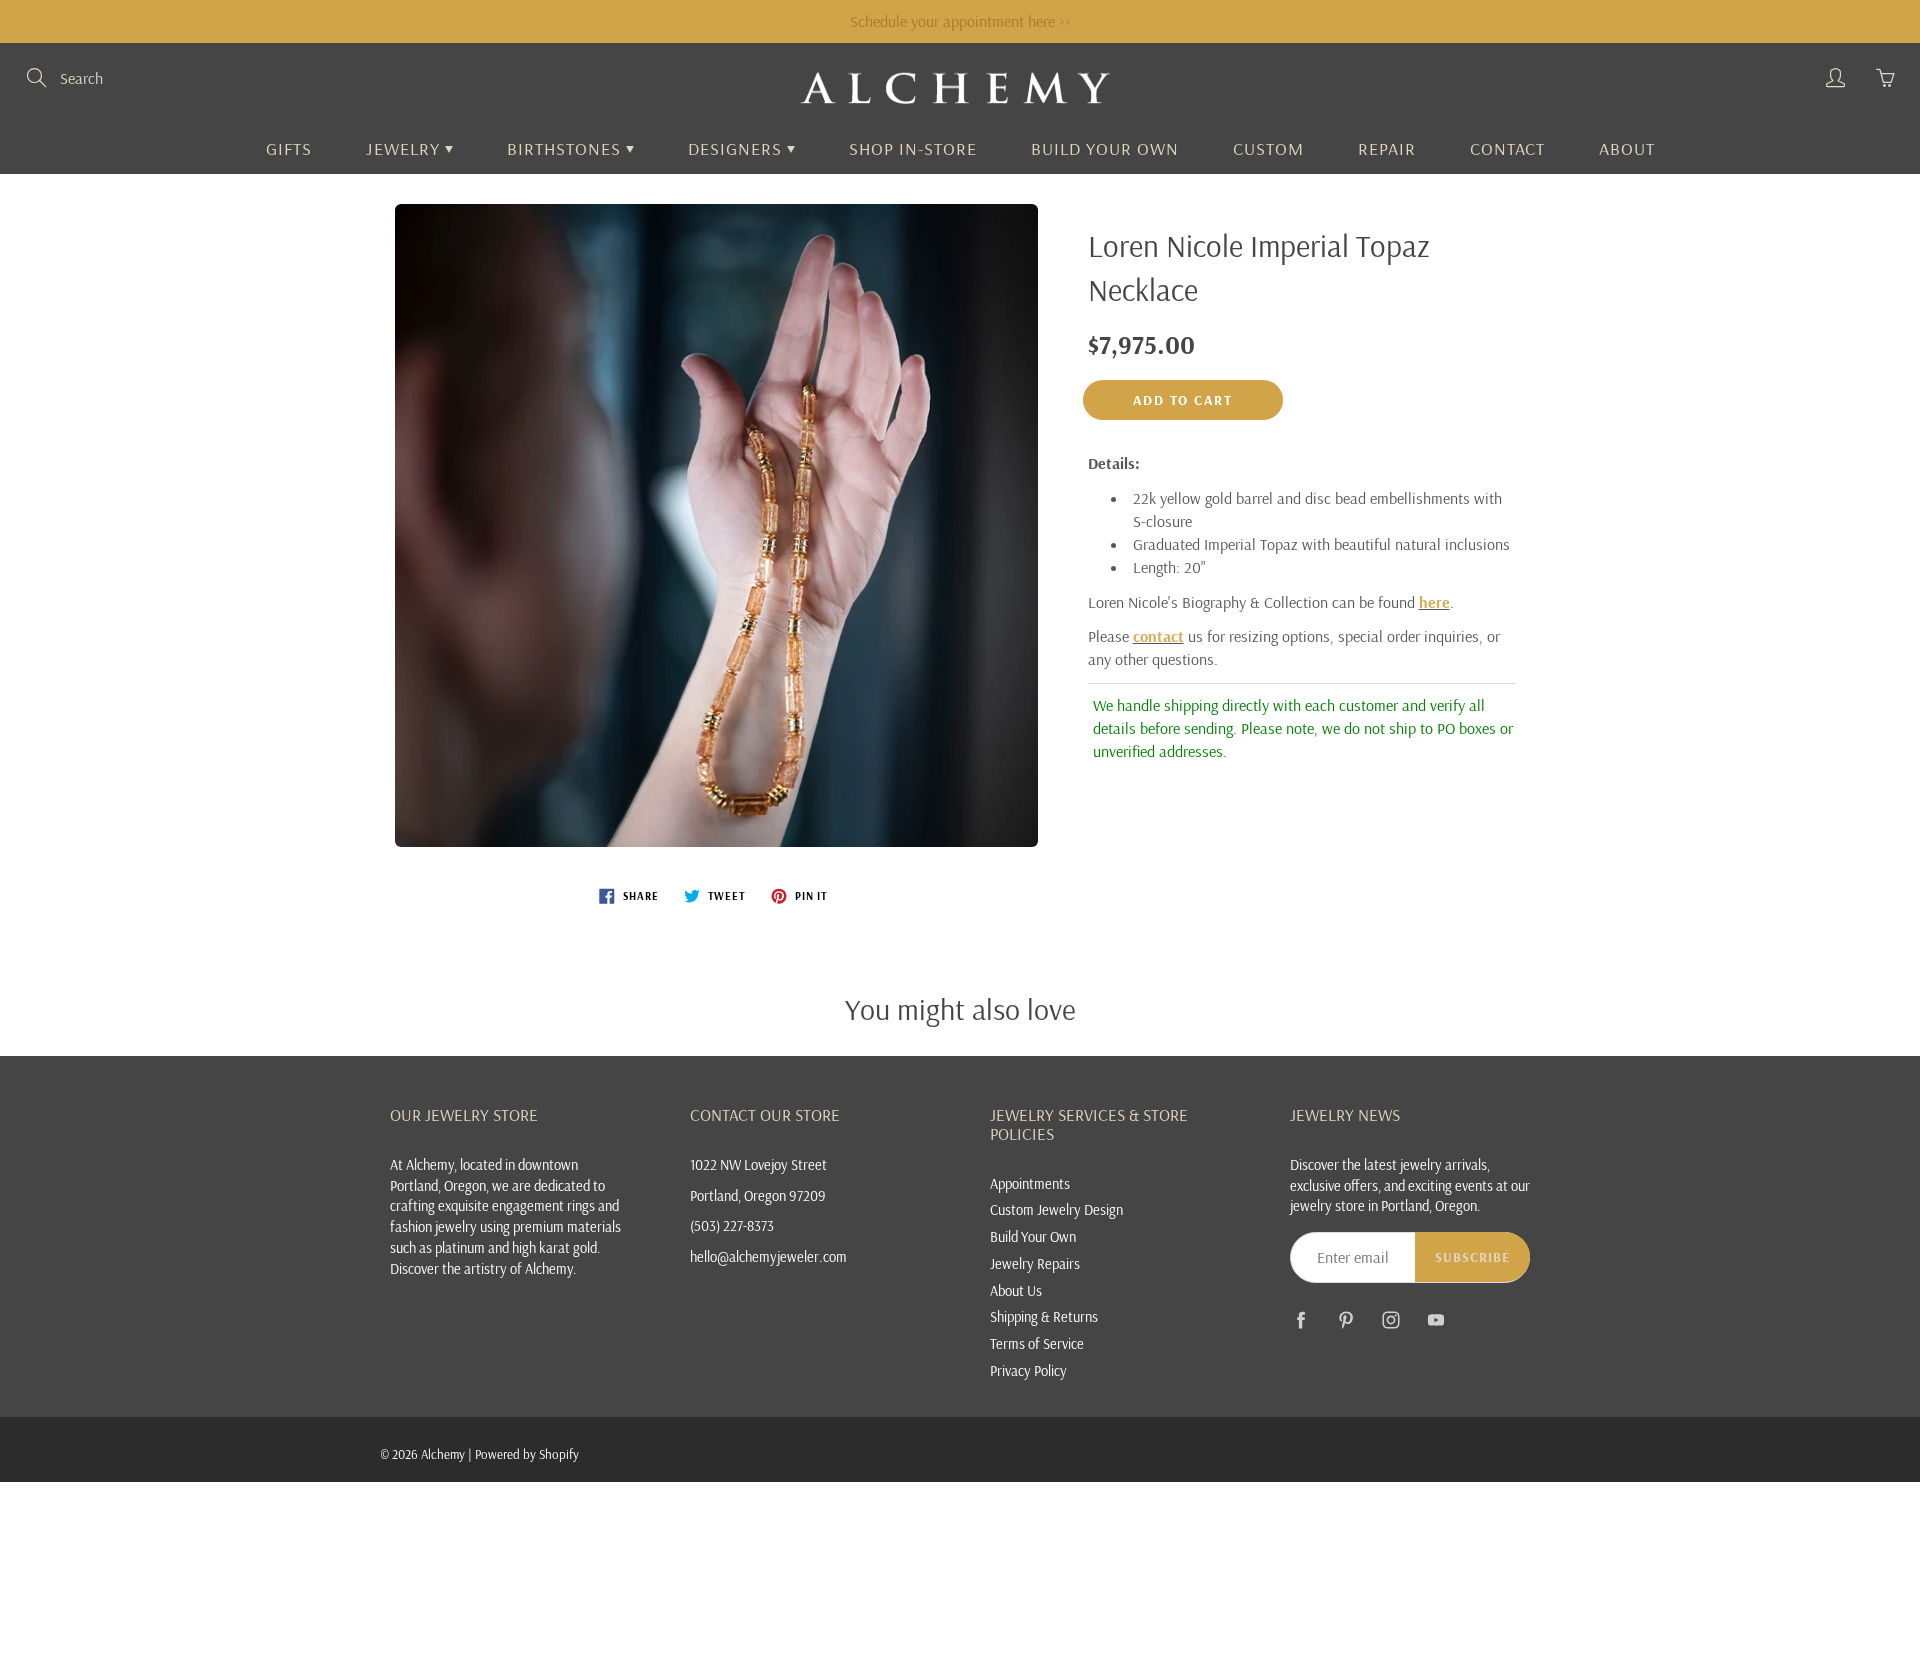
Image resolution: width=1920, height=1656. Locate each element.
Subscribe (1472, 1257)
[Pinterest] (1345, 1320)
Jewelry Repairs (1035, 1263)
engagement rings (543, 1205)
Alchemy (443, 1454)
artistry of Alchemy (518, 1268)
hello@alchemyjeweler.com (768, 1256)
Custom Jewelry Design (1056, 1209)
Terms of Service (1037, 1343)
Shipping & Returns (1044, 1316)
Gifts (289, 148)
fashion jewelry (433, 1226)
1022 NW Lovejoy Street (758, 1164)
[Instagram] (1390, 1320)
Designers (737, 148)
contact (1158, 636)
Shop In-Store (913, 148)
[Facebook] (1300, 1320)
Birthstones (566, 148)
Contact (1507, 148)
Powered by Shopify (527, 1454)
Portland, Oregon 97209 (758, 1195)
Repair (1387, 148)
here (1434, 602)
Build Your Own (1105, 148)
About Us (1016, 1290)
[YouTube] (1435, 1320)
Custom (1268, 148)
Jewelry (405, 148)
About (1627, 148)
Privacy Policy (1028, 1370)
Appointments (1030, 1183)
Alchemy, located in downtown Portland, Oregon (484, 1175)
